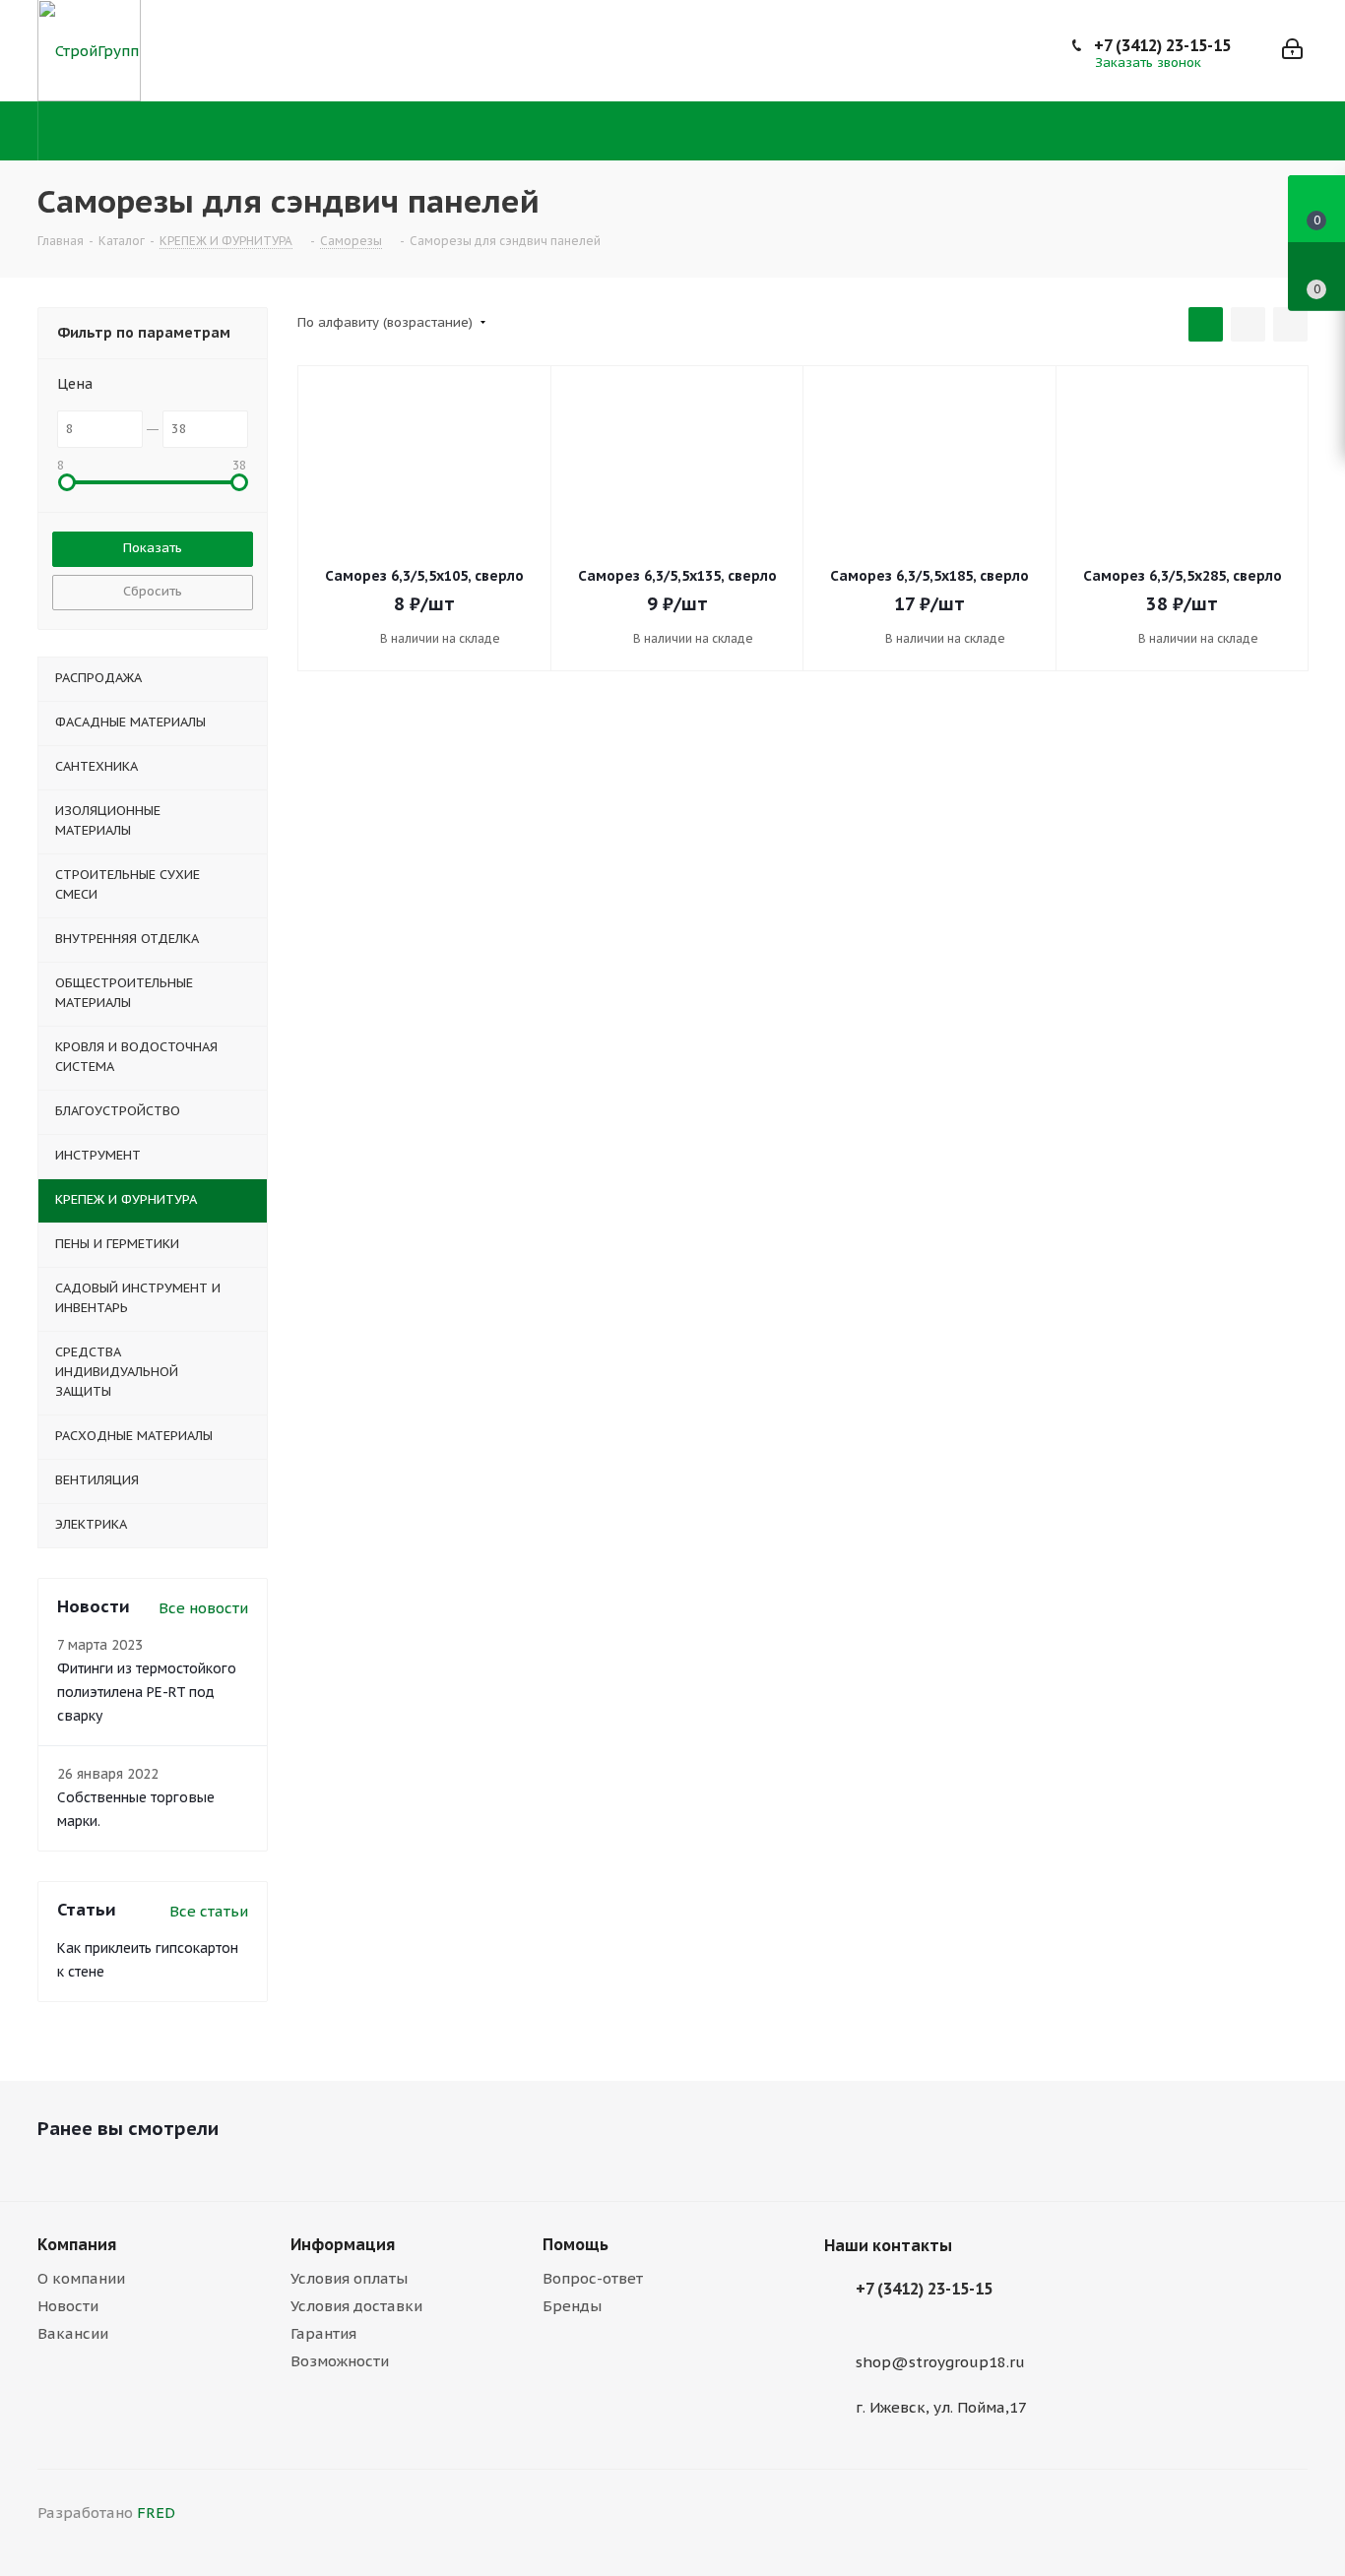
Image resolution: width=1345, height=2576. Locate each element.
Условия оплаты (349, 2278)
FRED (156, 2513)
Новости (68, 2306)
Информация (343, 2244)
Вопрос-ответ (593, 2278)
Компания (77, 2244)
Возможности (340, 2361)
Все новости (203, 1608)
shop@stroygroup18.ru (940, 2362)
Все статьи (209, 1911)
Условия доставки (356, 2306)
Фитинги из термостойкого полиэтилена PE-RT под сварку (147, 1692)
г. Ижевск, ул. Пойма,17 (941, 2407)
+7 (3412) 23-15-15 (1162, 45)
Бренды (572, 2306)
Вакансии (73, 2333)
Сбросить (153, 591)
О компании (81, 2278)
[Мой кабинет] (1292, 51)
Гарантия (323, 2333)
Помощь (576, 2244)
